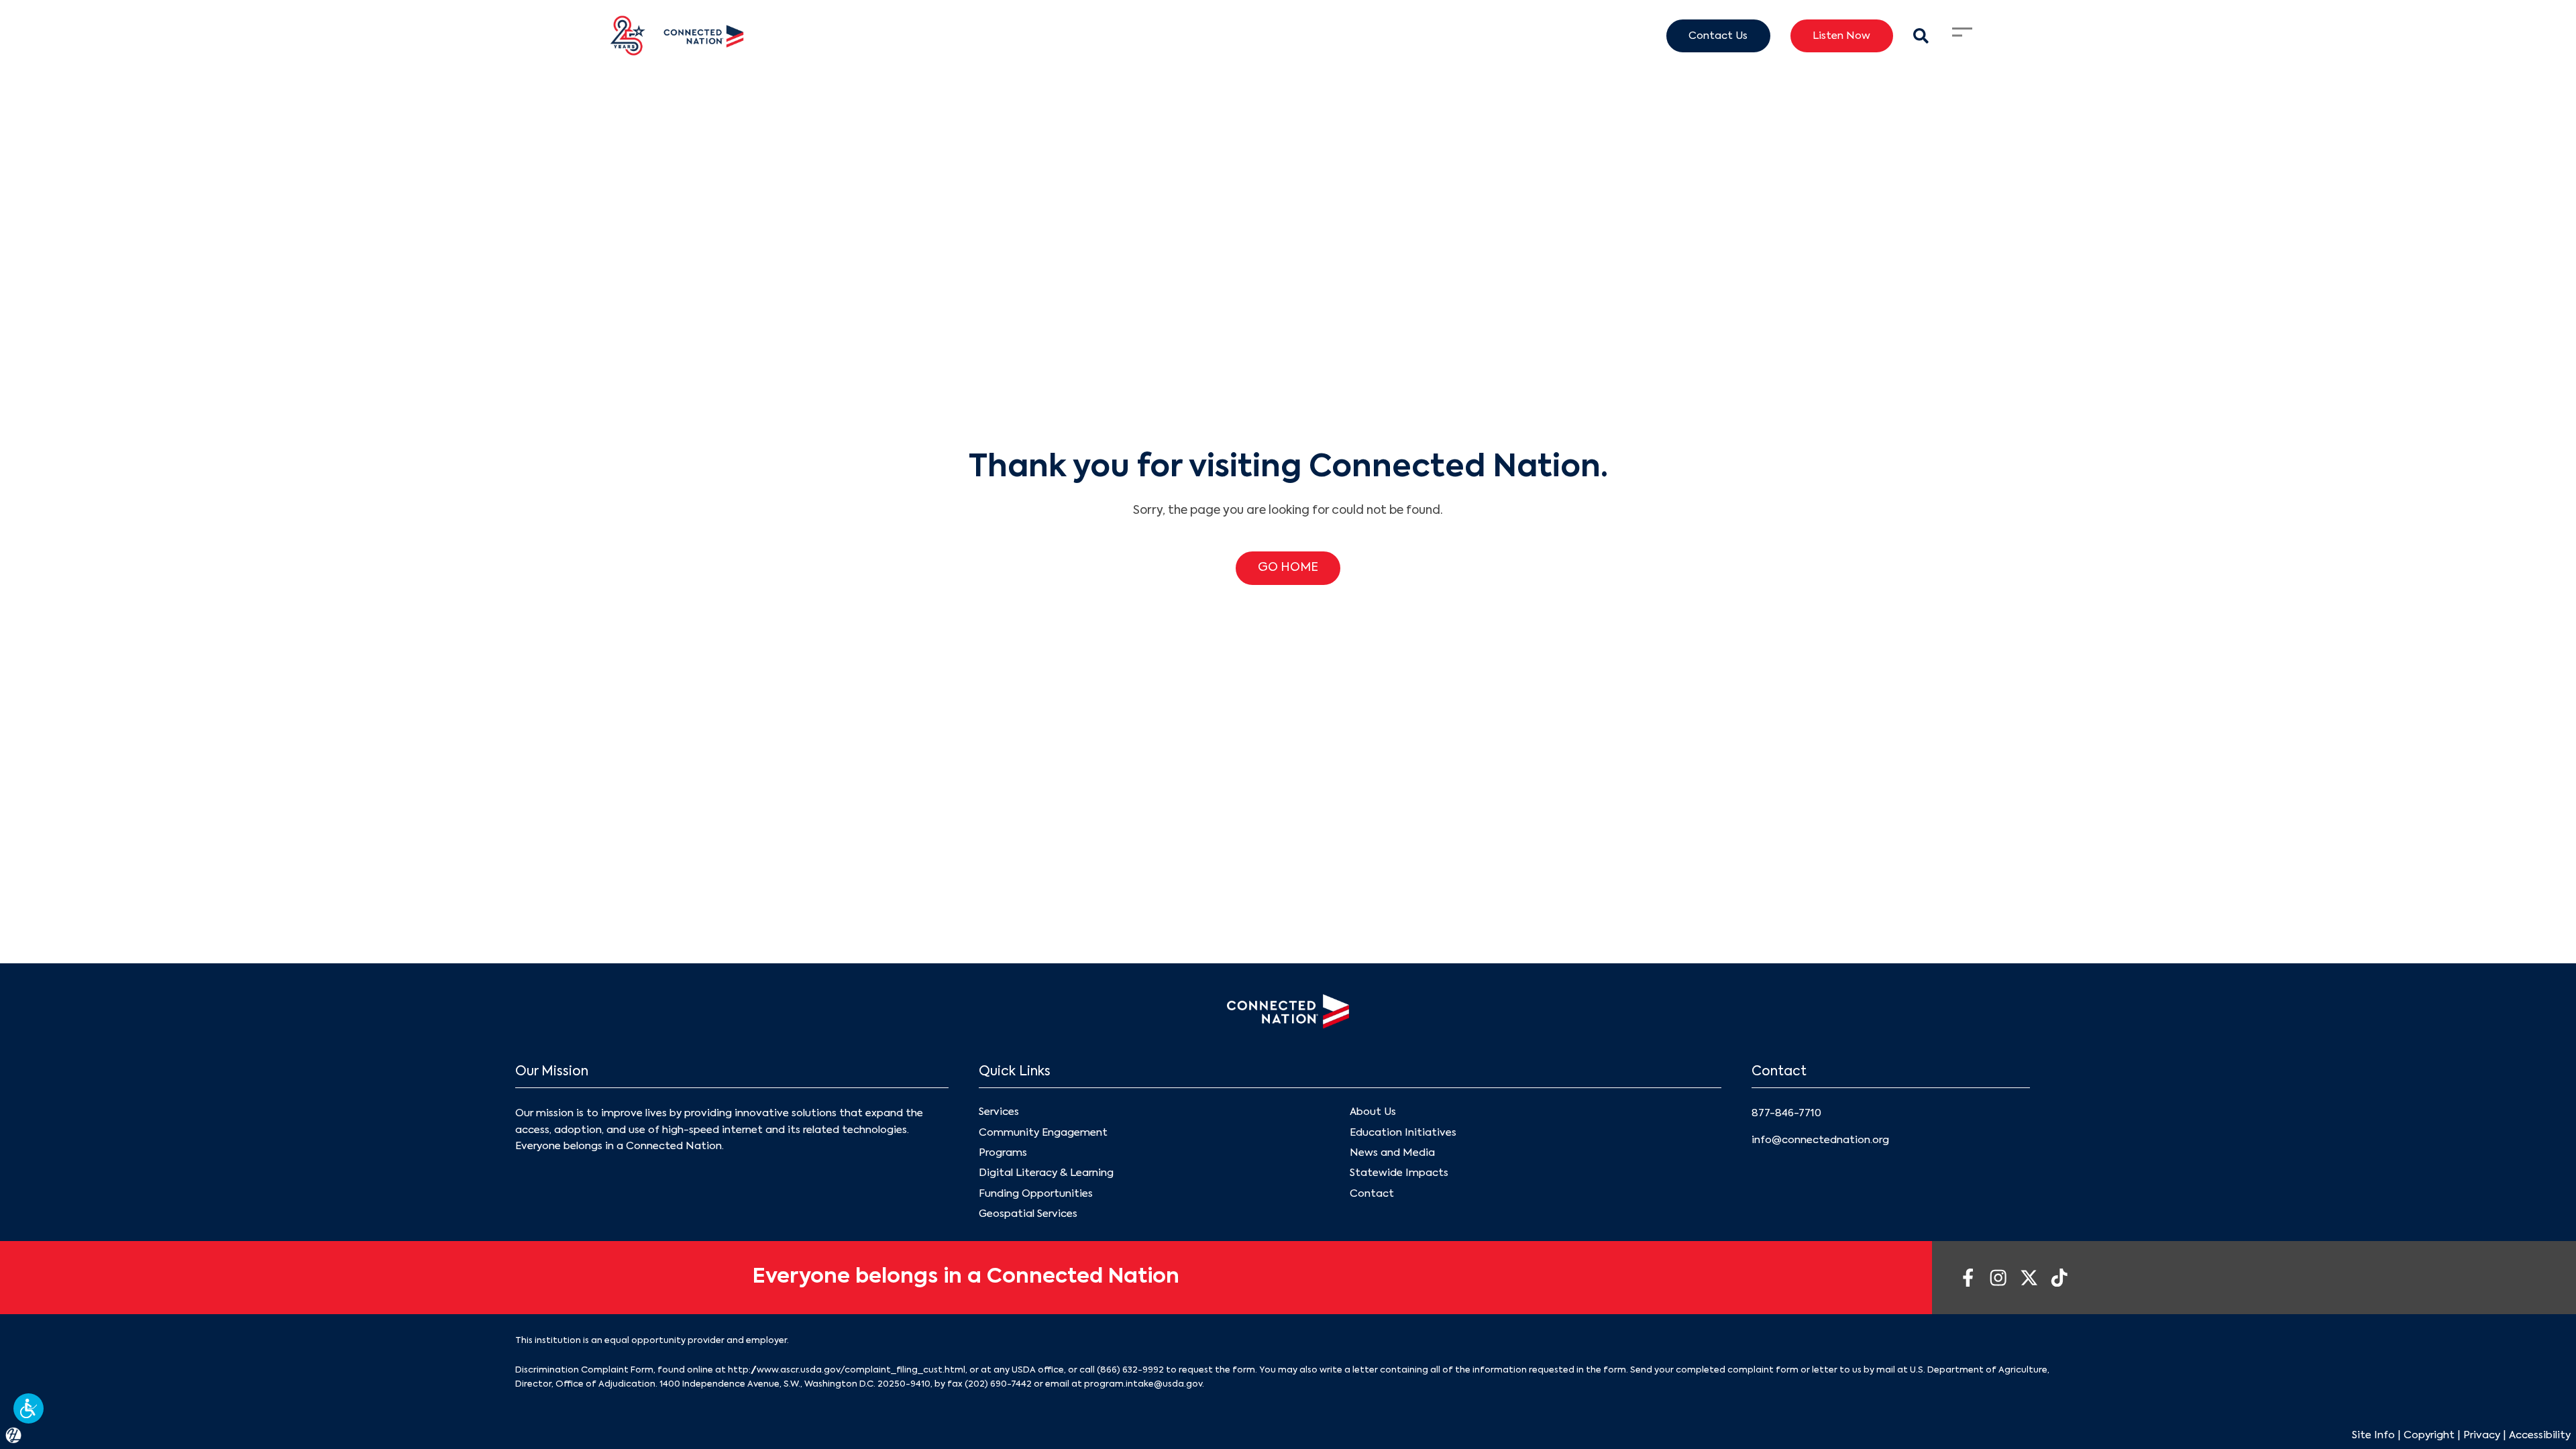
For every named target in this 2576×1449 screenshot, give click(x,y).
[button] (29, 1408)
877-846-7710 (1786, 1113)
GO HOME (1288, 568)
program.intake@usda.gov (1143, 1384)
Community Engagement (1043, 1133)
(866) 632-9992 (1130, 1370)
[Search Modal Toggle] (1921, 36)
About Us (1373, 1112)
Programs (1003, 1153)
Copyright (2429, 1435)
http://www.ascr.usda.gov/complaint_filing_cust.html (847, 1370)
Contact (1372, 1194)
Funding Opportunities (1036, 1194)
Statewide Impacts (1399, 1173)
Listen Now (1841, 36)
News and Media (1392, 1153)
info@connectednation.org (1820, 1140)
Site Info (2373, 1435)
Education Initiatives (1403, 1133)
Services (999, 1112)
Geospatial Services (1028, 1214)
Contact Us (1718, 36)
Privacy (2482, 1435)
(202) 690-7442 (998, 1384)
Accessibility (2540, 1435)
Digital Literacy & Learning (1046, 1173)
